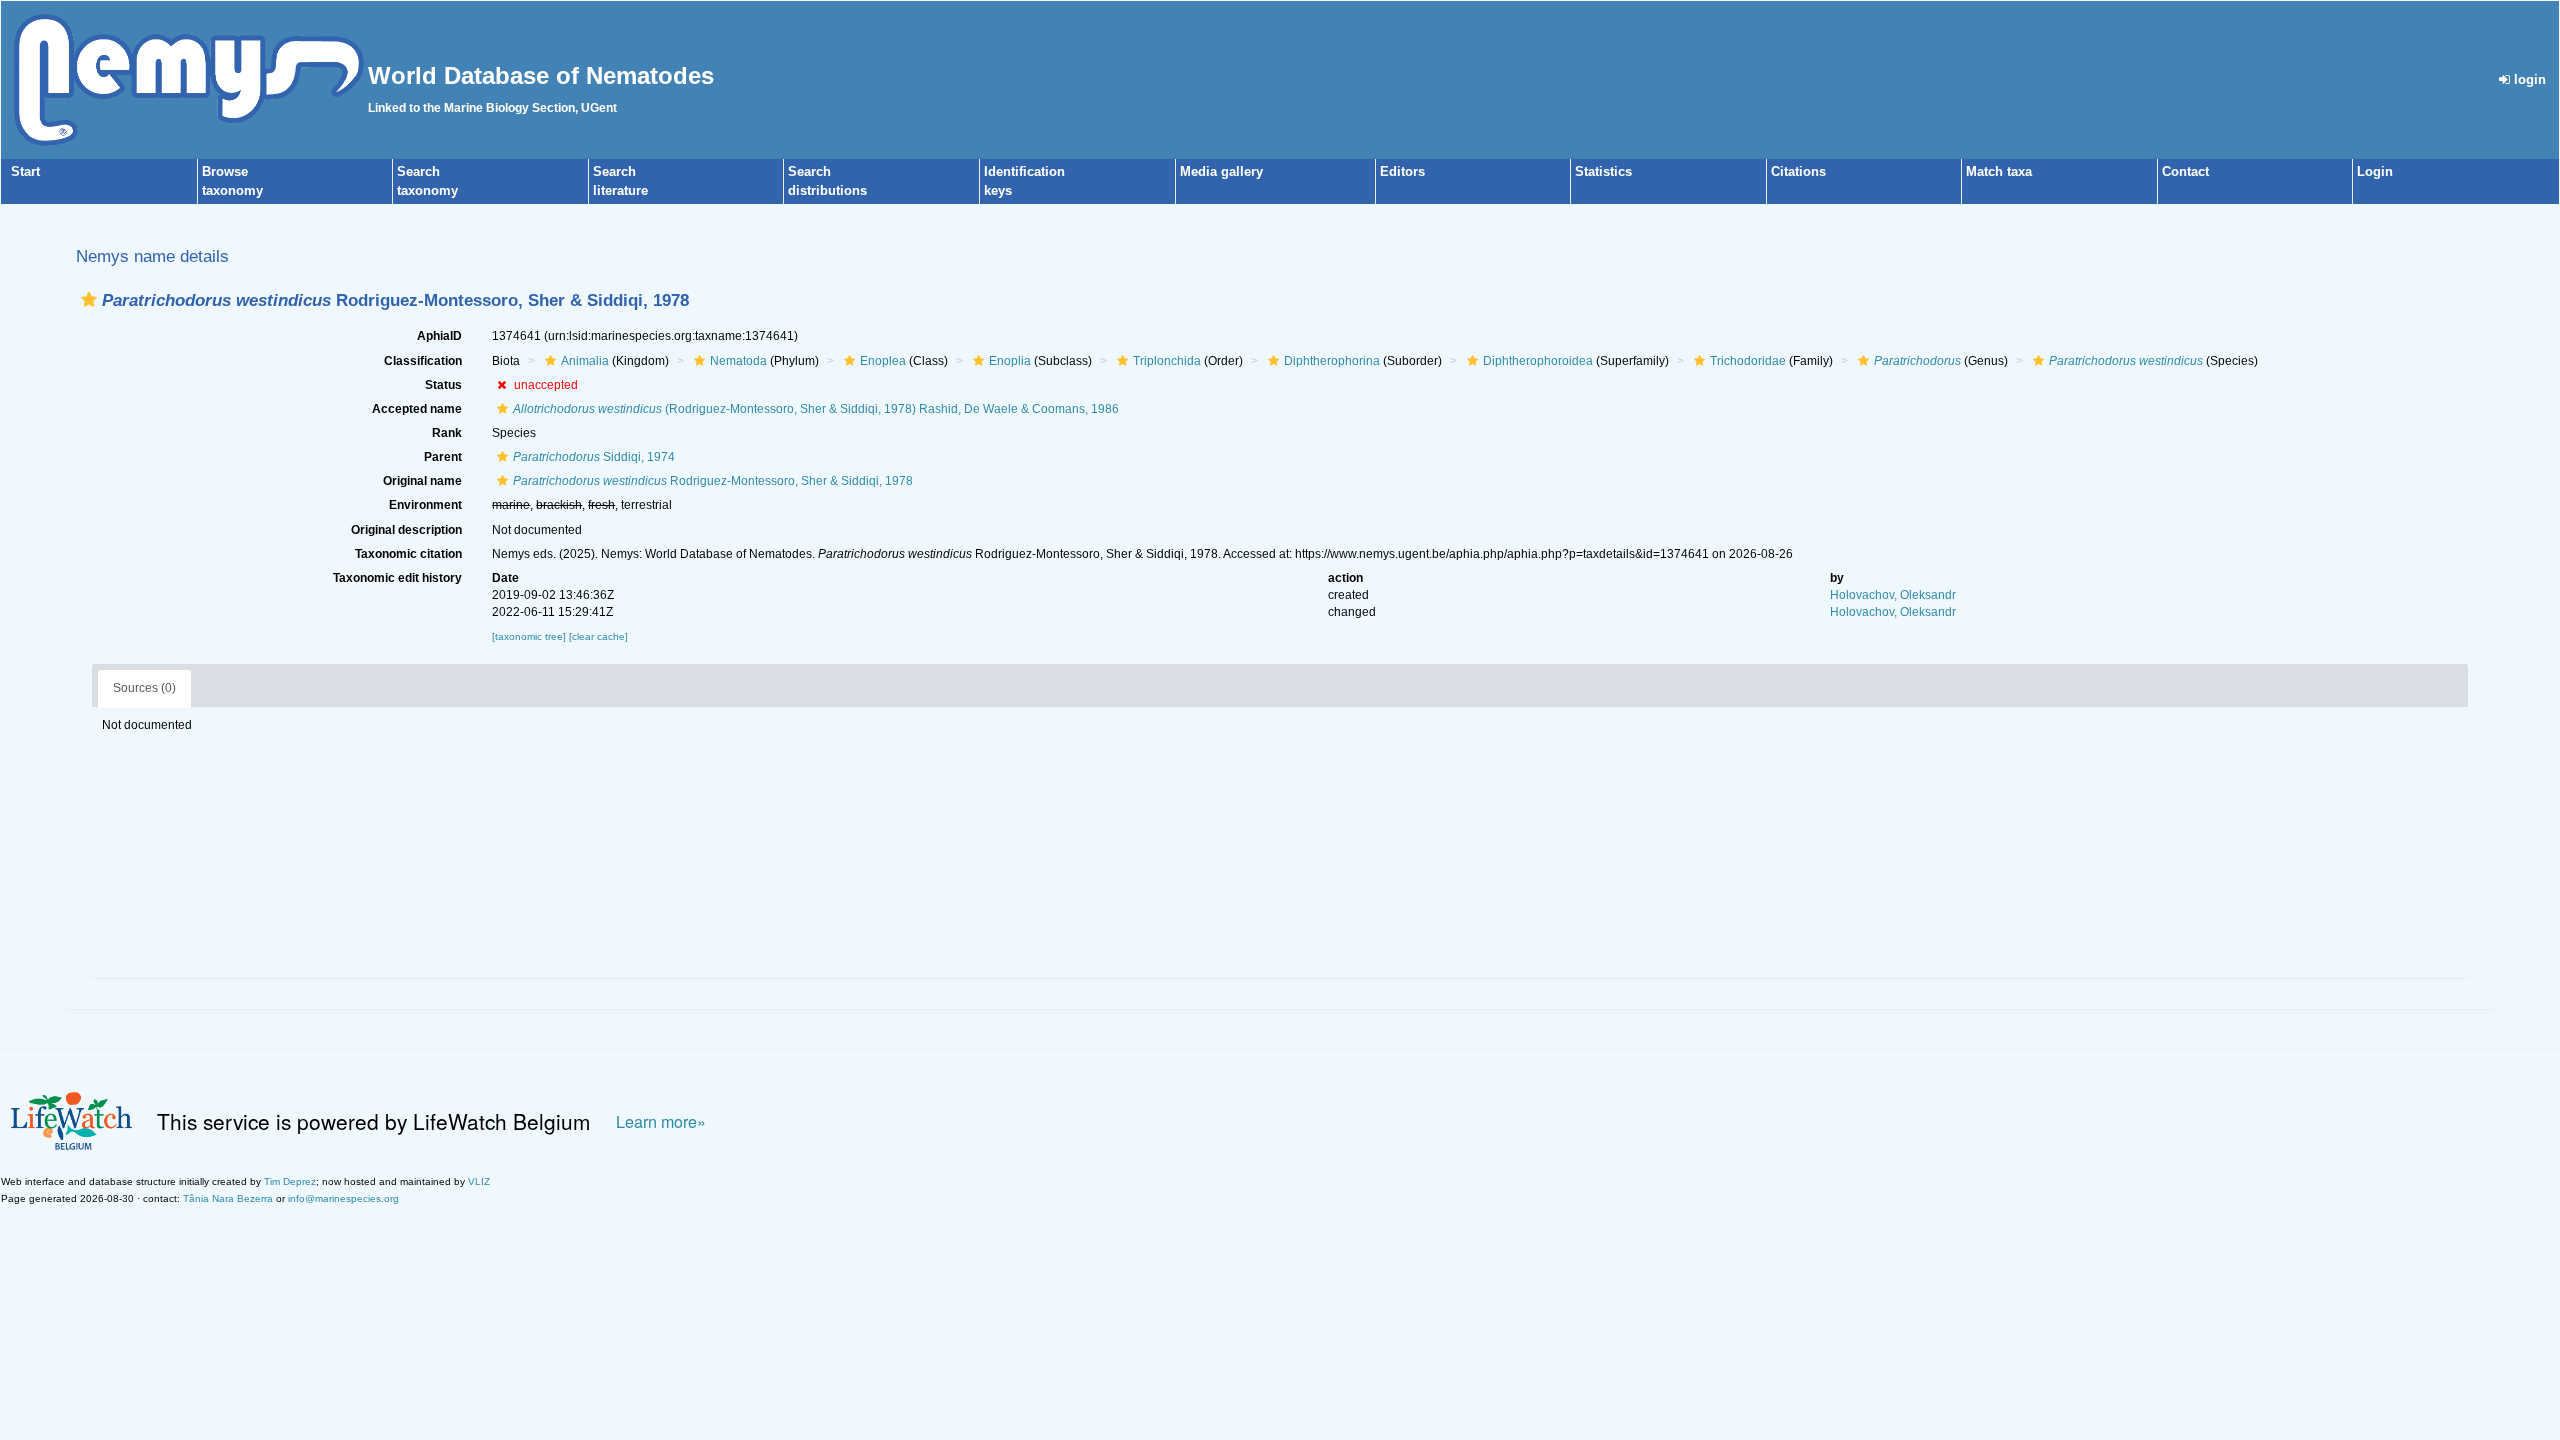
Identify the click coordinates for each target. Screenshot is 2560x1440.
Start (25, 171)
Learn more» (661, 1121)
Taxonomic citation (408, 554)
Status (443, 385)
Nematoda (738, 361)
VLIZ (479, 1181)
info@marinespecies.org (343, 1198)
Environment (425, 505)
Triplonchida (1167, 361)
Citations (1798, 171)
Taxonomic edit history (397, 578)
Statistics (1603, 171)
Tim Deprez (290, 1181)
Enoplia (1010, 361)
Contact (2185, 171)
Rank (447, 433)
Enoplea (883, 361)
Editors (1402, 171)
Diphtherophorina (1332, 361)
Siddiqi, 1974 (594, 457)
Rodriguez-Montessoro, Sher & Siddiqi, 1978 (713, 481)
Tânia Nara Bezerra (228, 1198)
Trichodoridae (1748, 361)
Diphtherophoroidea (1538, 361)
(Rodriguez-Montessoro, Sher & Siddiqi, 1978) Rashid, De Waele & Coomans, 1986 (816, 409)
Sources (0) (144, 688)
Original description (406, 530)
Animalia (585, 361)
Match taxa (1999, 171)
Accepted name (417, 409)
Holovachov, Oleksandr (1893, 595)
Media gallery (1221, 171)
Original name (422, 481)
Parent (443, 457)
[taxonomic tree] (530, 636)
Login (2375, 171)
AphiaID (439, 336)
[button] (89, 299)
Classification (423, 361)
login (2528, 79)
